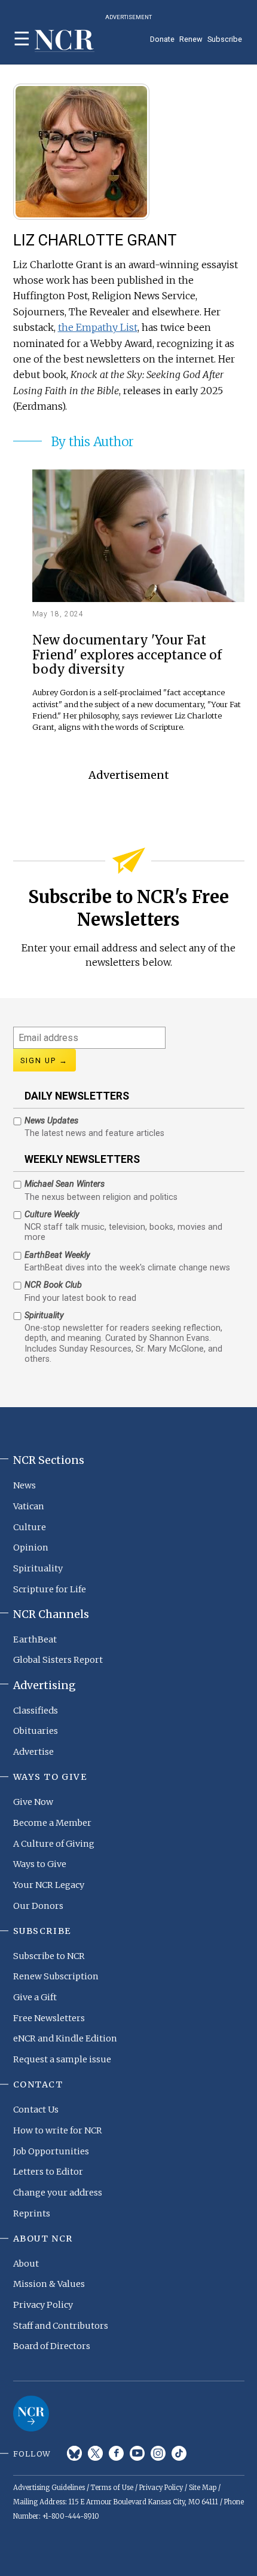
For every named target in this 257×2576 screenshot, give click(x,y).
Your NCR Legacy (49, 1885)
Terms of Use (112, 2488)
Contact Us (36, 2110)
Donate (162, 39)
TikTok (179, 2453)
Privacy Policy (43, 2305)
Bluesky (74, 2453)
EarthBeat (35, 1639)
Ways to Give (40, 1864)
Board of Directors (52, 2346)
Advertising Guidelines (49, 2488)
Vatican (29, 1506)
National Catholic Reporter (31, 2414)
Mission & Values (49, 2284)
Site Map (203, 2488)
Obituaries (36, 1731)
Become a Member (52, 1823)
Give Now (33, 1802)
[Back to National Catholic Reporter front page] (65, 41)
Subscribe (225, 39)
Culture (30, 1527)
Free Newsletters (49, 2018)
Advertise (33, 1752)
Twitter (95, 2453)
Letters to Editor (48, 2172)
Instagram (158, 2453)
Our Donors (38, 1906)
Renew (191, 39)
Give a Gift (35, 1997)
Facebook (116, 2453)
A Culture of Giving (54, 1844)
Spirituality (38, 1568)
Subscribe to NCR (49, 1956)
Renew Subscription (56, 1976)
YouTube (137, 2453)
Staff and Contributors (61, 2326)
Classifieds (36, 1711)
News (25, 1485)
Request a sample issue (62, 2059)
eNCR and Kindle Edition (65, 2038)
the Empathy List (98, 327)
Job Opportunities (51, 2151)
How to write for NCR (58, 2130)
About (26, 2264)
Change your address (58, 2193)
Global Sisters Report (58, 1660)
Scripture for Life (50, 1589)
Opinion (31, 1548)
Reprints (32, 2213)
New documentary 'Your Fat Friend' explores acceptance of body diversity (127, 655)
